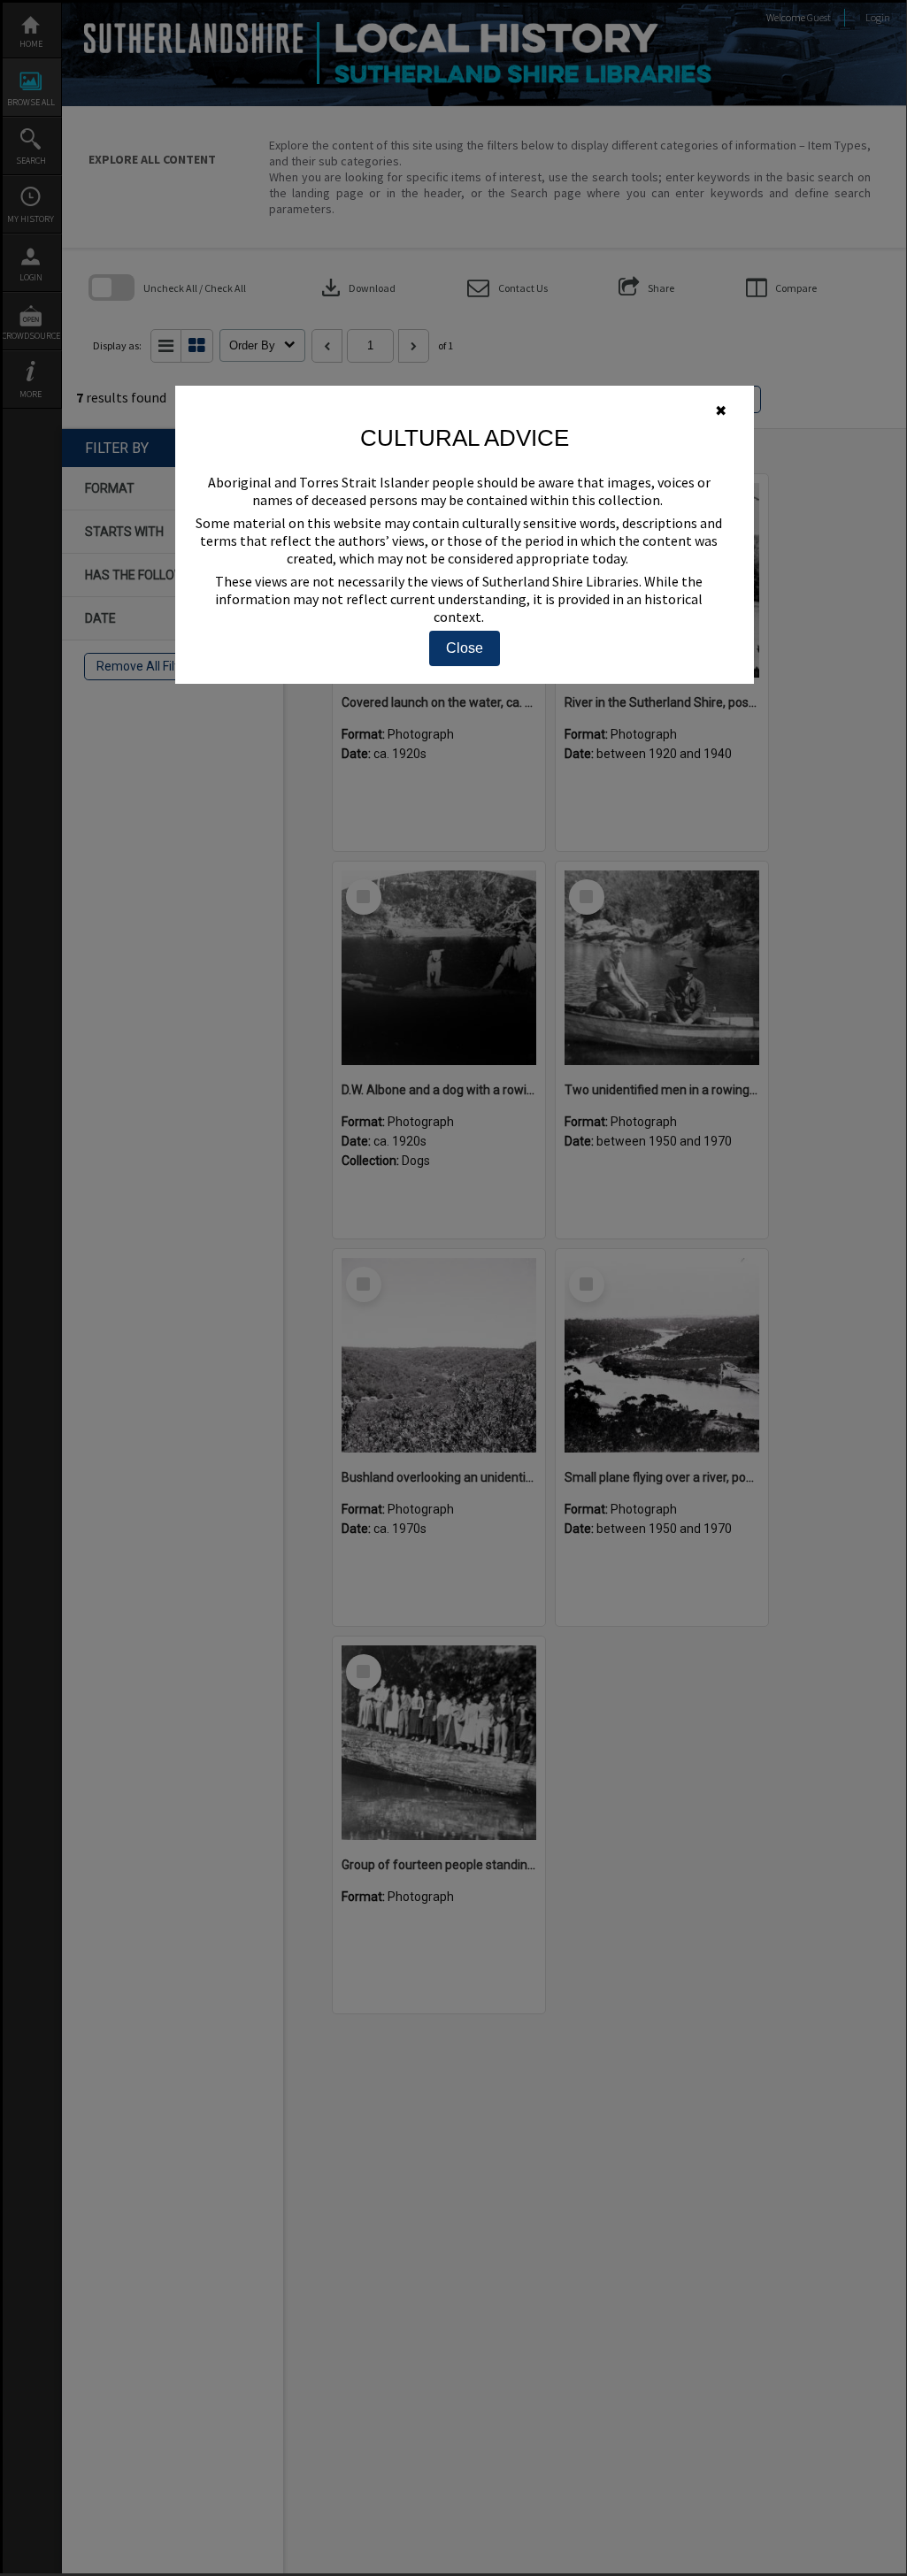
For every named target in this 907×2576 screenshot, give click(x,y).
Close (465, 648)
